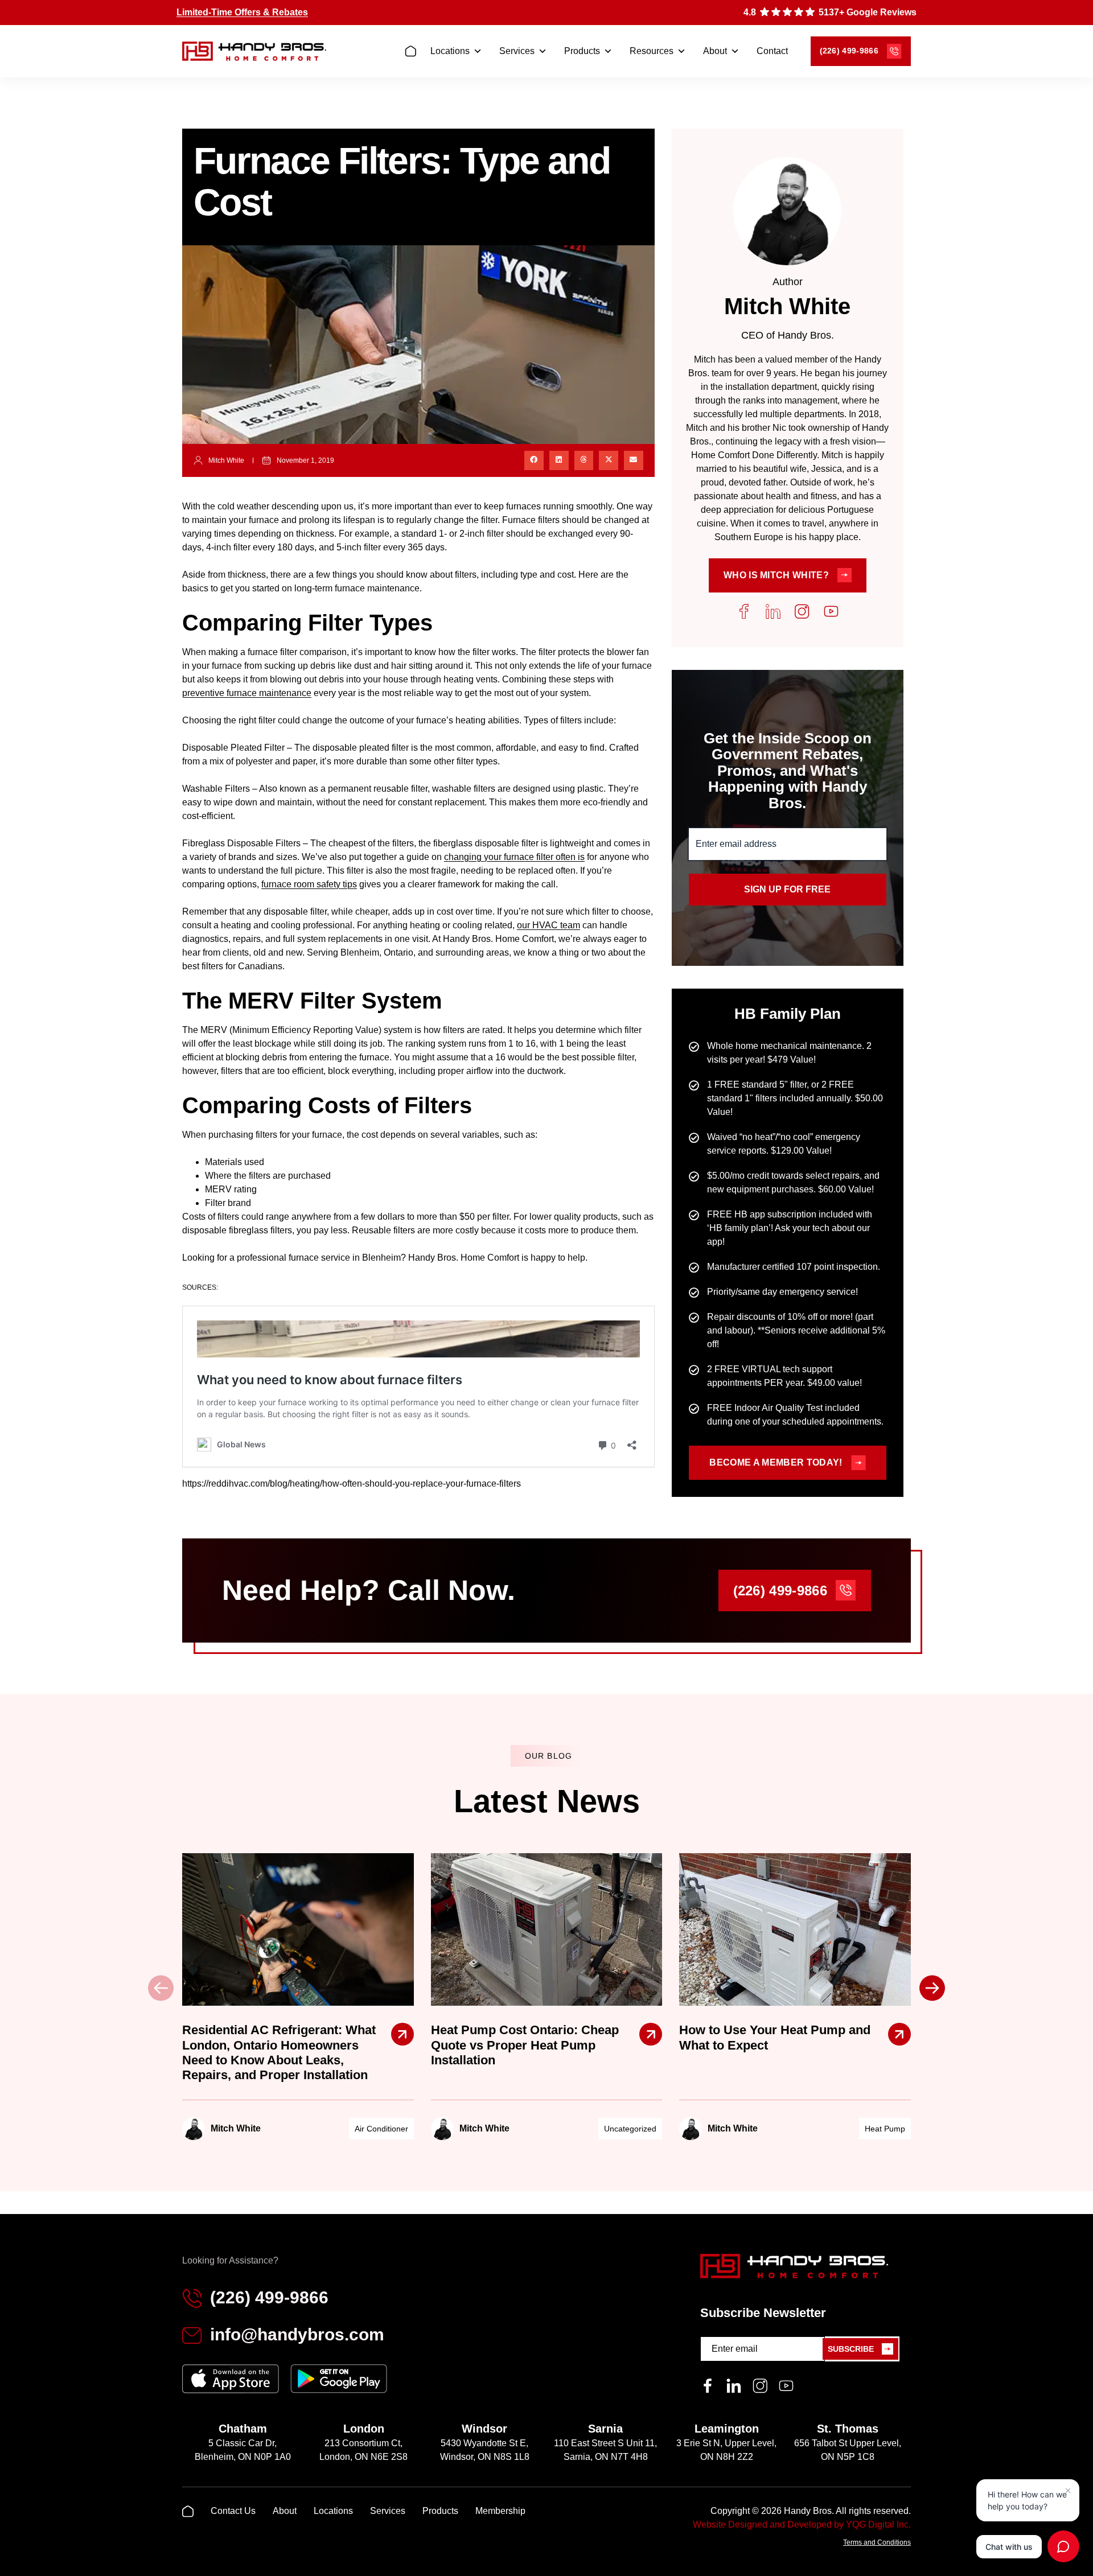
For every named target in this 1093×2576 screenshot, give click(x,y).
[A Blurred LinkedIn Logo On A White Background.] (734, 2386)
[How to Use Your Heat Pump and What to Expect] (899, 2034)
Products (582, 51)
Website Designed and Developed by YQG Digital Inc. (802, 2524)
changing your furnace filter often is (514, 857)
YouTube (831, 611)
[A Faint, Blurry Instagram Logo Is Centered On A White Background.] (760, 2386)
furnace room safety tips (309, 884)
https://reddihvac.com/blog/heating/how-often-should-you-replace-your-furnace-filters (352, 1484)
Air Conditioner (381, 2129)
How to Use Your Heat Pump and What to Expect (775, 2037)
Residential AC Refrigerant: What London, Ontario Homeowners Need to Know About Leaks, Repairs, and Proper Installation (279, 2052)
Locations (450, 51)
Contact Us (233, 2511)
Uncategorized (630, 2129)
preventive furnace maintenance (247, 693)
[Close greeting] (1068, 2491)
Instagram (802, 611)
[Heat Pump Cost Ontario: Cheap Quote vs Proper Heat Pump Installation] (651, 2034)
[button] (534, 460)
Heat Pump (885, 2129)
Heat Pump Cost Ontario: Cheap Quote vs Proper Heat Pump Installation (525, 2045)
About (715, 51)
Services (517, 51)
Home (413, 52)
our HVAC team (548, 925)
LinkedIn (773, 611)
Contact (772, 51)
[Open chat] (1063, 2546)
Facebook (744, 611)
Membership (500, 2511)
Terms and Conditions (877, 2542)
